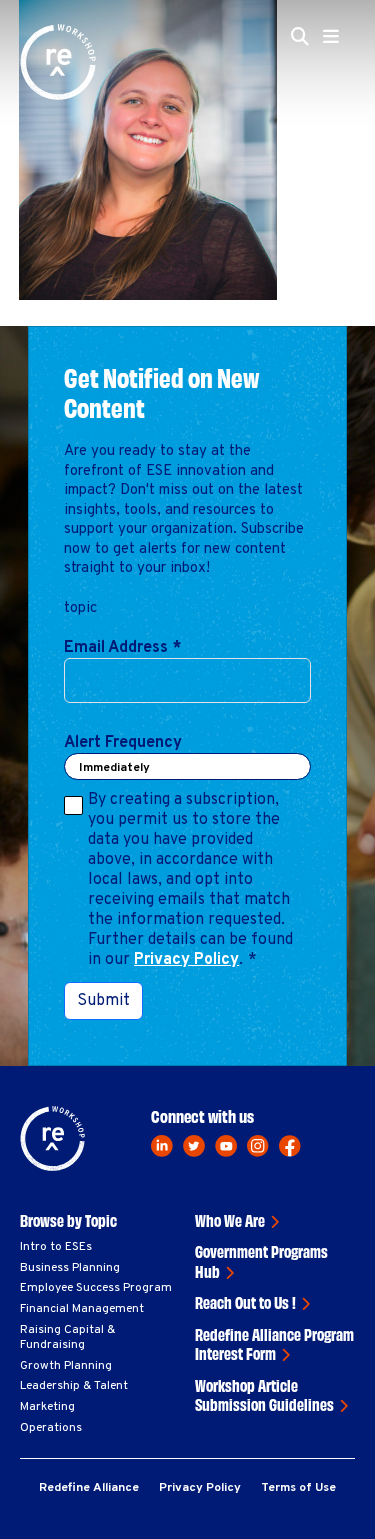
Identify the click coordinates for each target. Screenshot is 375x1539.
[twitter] (194, 1146)
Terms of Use (298, 1488)
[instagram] (258, 1146)
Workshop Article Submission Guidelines (264, 1395)
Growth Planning (66, 1366)
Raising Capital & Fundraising (67, 1338)
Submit (103, 1001)
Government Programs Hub (261, 1261)
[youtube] (226, 1146)
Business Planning (70, 1268)
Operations (51, 1428)
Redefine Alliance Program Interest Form (274, 1344)
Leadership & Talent (74, 1386)
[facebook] (290, 1146)
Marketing (47, 1407)
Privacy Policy (186, 960)
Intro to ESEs (56, 1247)
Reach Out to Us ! (245, 1302)
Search (305, 158)
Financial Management (82, 1309)
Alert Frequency (123, 743)
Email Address (122, 648)
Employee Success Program (96, 1288)
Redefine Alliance (89, 1488)
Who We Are (230, 1220)
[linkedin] (162, 1146)
